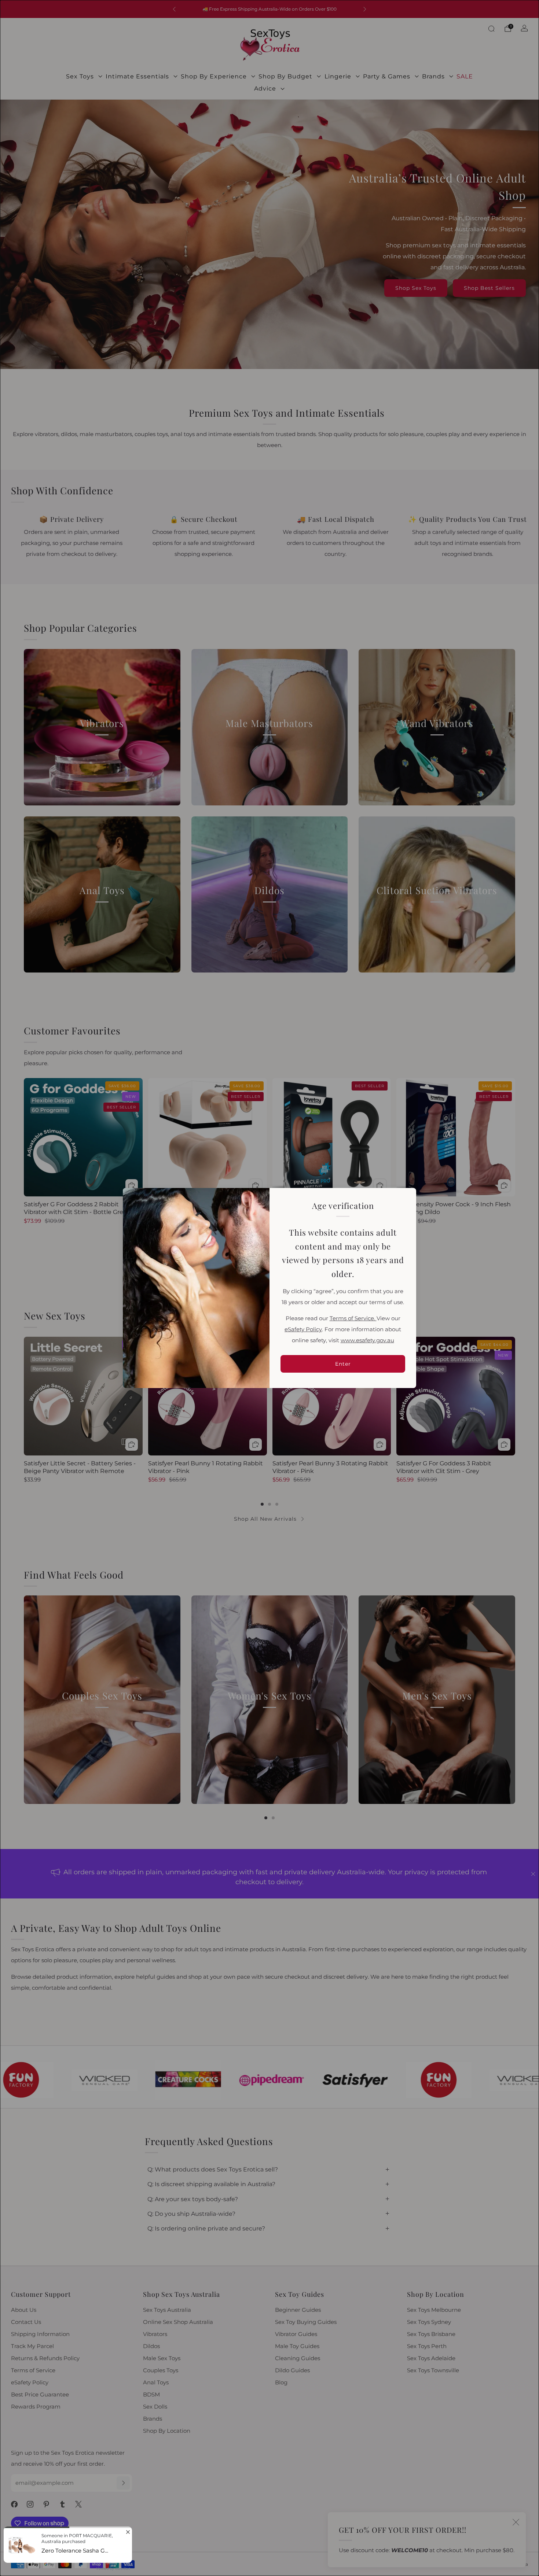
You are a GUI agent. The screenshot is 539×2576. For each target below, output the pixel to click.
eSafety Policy (303, 1329)
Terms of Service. (353, 1318)
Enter (343, 1364)
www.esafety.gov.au (367, 1340)
